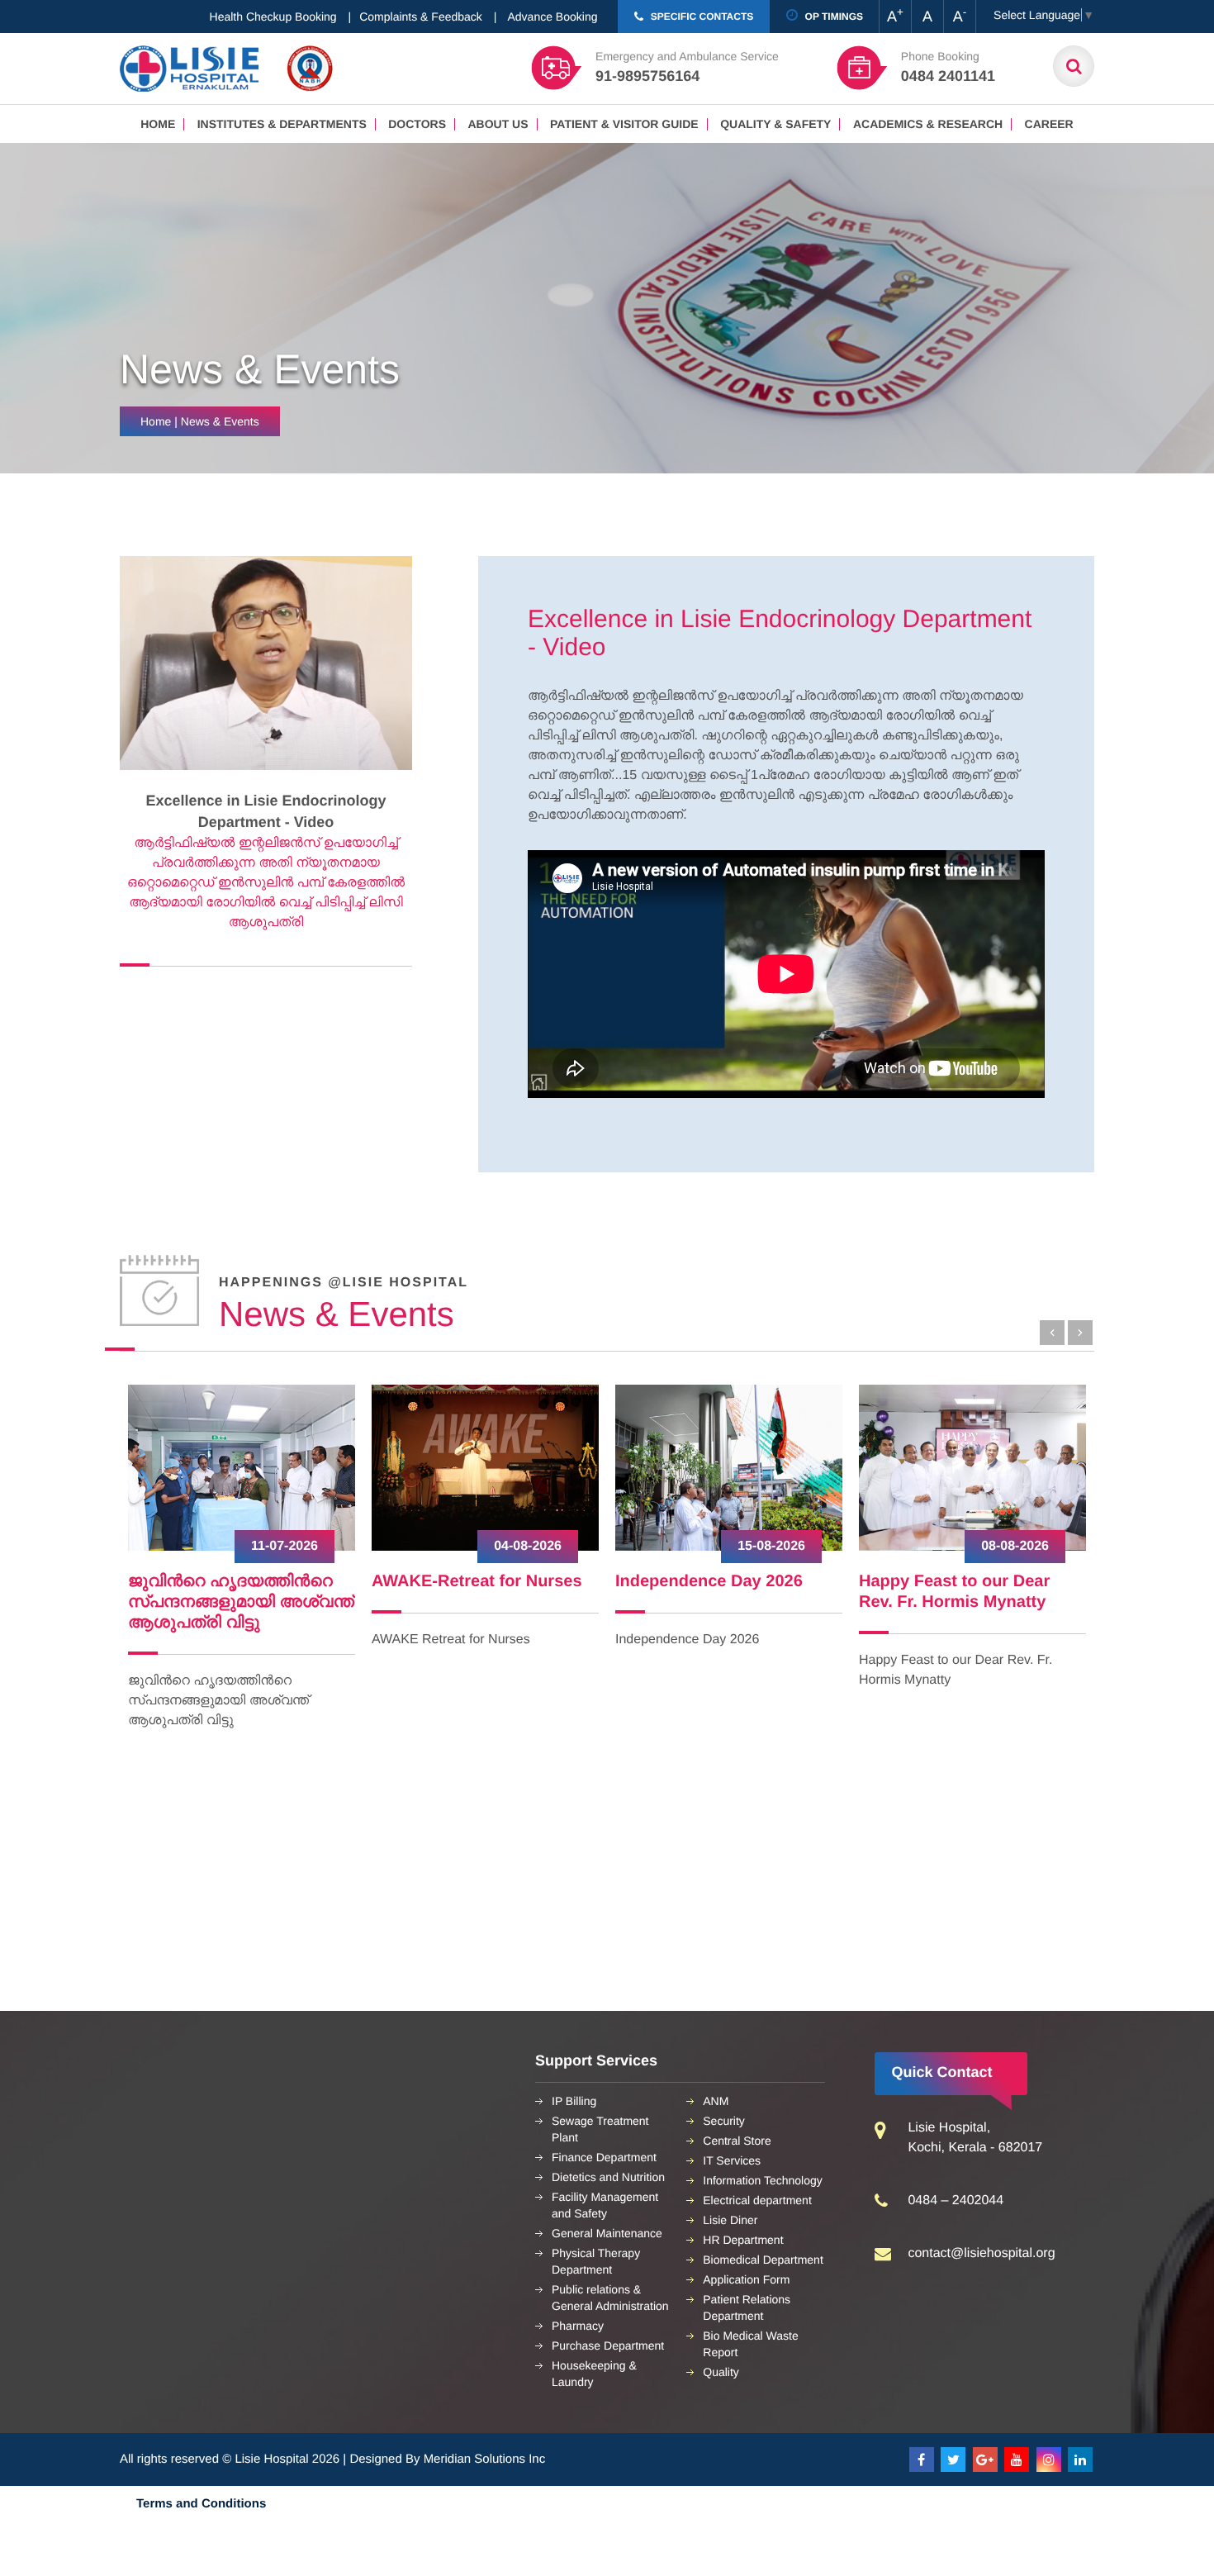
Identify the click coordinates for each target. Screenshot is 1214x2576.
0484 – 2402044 (956, 2201)
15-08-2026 (528, 1546)
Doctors (417, 124)
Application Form (746, 2279)
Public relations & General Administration (610, 2298)
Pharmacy (578, 2326)
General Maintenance (607, 2233)
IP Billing (574, 2101)
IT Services (732, 2160)
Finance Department (604, 2157)
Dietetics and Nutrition (608, 2177)
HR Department (743, 2240)
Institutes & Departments (282, 124)
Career (1049, 124)
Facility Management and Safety (605, 2205)
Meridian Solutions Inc (485, 2459)
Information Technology (763, 2180)
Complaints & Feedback (421, 17)
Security (724, 2121)
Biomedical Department (763, 2260)
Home (158, 124)
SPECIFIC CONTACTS (700, 17)
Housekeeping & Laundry (594, 2374)
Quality (721, 2372)
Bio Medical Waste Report (750, 2344)
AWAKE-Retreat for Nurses (233, 1581)
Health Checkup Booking (273, 17)
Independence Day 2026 (465, 1581)
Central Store (737, 2141)
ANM (716, 2101)
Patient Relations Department (747, 2307)
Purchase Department (608, 2345)
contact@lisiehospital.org (981, 2253)
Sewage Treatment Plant (600, 2129)
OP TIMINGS (832, 17)
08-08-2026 (771, 1546)
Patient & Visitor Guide (624, 124)
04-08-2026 (284, 1546)
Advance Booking (553, 17)
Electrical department (757, 2200)
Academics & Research (928, 124)
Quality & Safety (775, 124)
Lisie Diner (730, 2220)
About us (498, 124)
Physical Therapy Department (596, 2261)
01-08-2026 (1015, 1546)
